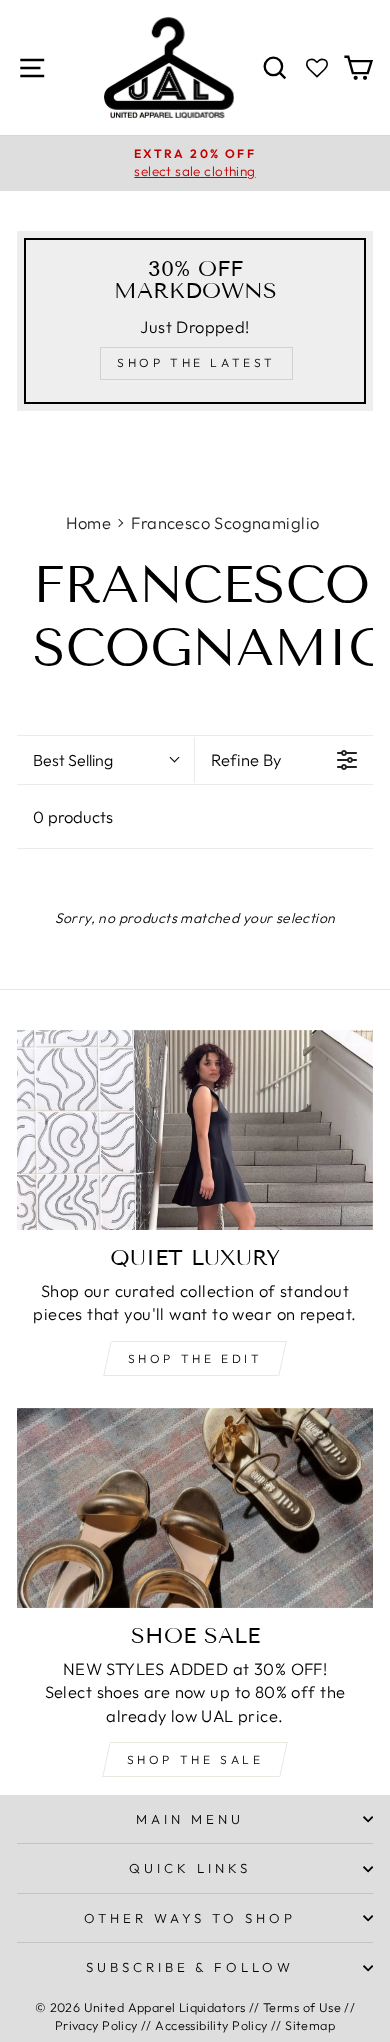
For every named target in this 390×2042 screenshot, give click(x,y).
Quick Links (190, 1868)
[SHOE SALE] (195, 1508)
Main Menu (190, 1819)
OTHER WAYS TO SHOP (190, 1918)
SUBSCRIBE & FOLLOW (190, 1967)
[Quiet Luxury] (195, 1130)
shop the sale (195, 1759)
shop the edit (195, 1358)
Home (89, 522)
